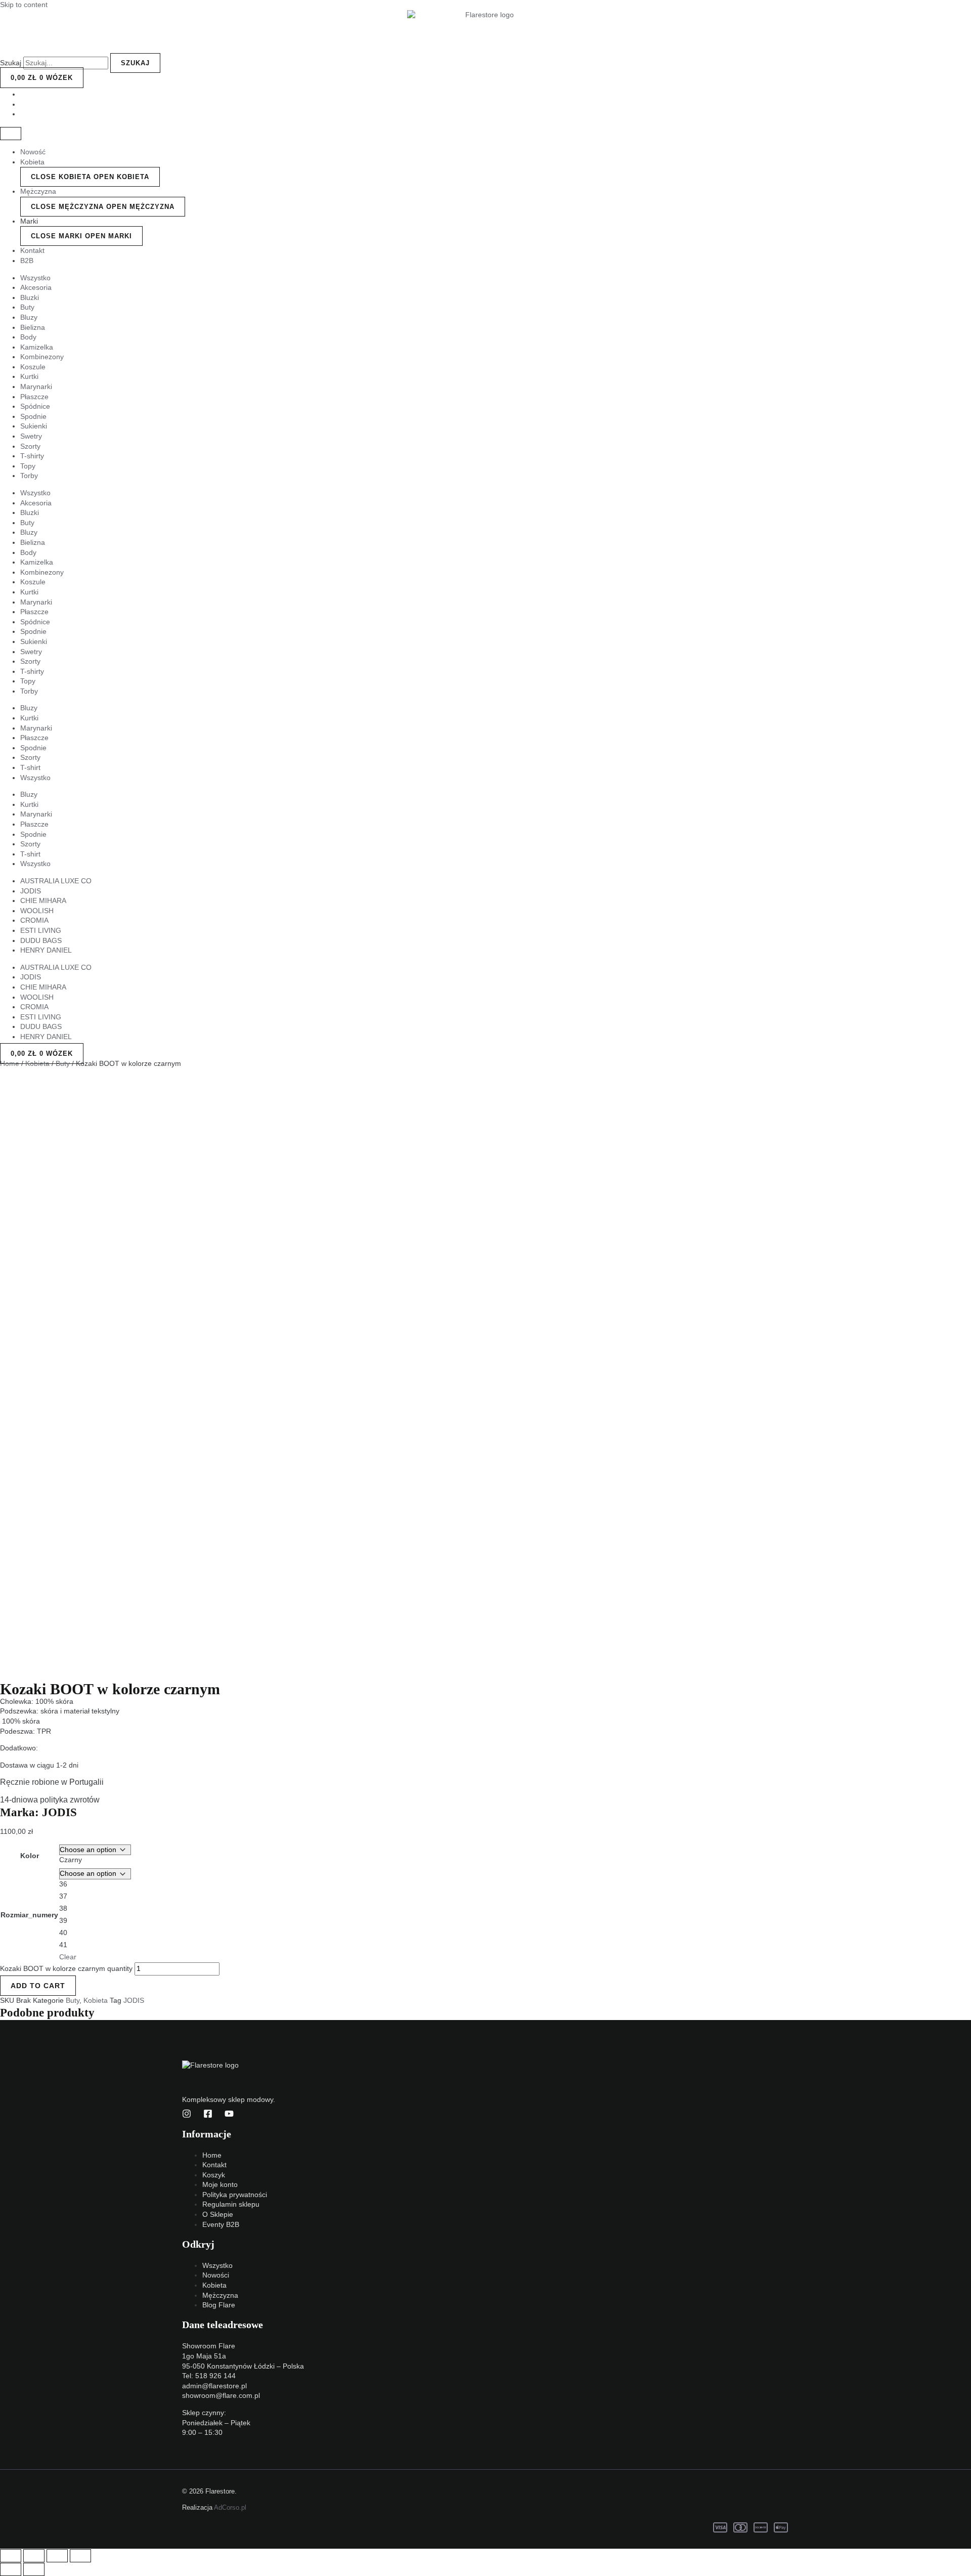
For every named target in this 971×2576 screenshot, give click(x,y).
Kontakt (32, 250)
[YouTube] (229, 2116)
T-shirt (30, 767)
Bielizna (33, 327)
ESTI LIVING (41, 930)
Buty (27, 307)
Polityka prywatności (235, 2195)
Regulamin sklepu (231, 2204)
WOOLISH (37, 911)
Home (10, 1063)
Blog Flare (219, 2305)
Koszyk (214, 2175)
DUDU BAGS (41, 940)
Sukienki (34, 426)
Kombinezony (42, 357)
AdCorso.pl (230, 2507)
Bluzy (29, 317)
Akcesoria (36, 287)
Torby (29, 476)
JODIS (31, 891)
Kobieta (32, 162)
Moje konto (220, 2184)
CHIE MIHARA (43, 900)
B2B (27, 261)
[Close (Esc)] (11, 2556)
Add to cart (38, 1986)
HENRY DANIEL (46, 950)
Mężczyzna (38, 191)
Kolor (30, 1856)
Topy (28, 466)
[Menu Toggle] (11, 134)
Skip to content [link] (24, 5)
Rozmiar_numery (29, 1915)
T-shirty (32, 456)
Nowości (216, 2275)
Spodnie (33, 416)
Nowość (33, 152)
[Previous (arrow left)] (11, 2569)
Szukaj (11, 63)
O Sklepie (218, 2214)
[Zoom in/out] (80, 2556)
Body (28, 337)
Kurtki (29, 376)
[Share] (34, 2556)
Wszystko (35, 278)
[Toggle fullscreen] (57, 2556)
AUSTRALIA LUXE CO (56, 881)
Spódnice (35, 406)
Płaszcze (34, 397)
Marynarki (36, 387)
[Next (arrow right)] (34, 2569)
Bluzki (30, 297)
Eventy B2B (221, 2224)
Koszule (33, 367)
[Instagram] (187, 2116)
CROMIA (34, 920)
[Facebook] (208, 2116)
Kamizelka (37, 347)
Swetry (31, 436)
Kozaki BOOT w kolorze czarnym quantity (66, 1968)
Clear (68, 1957)
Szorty (30, 446)
